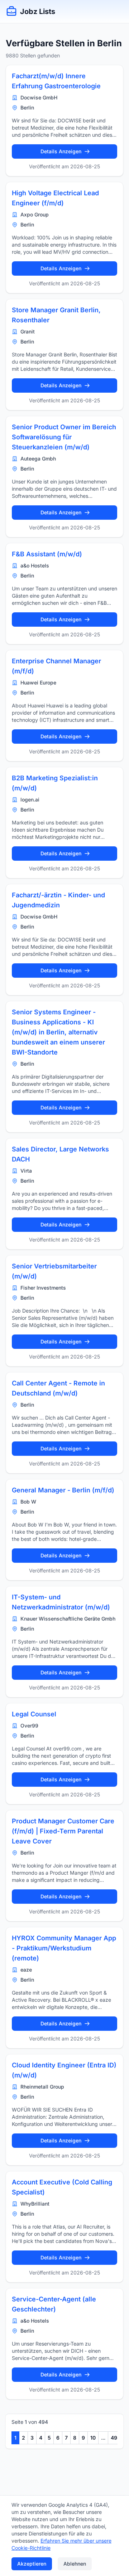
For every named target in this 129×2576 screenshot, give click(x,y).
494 (116, 2438)
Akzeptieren (32, 2564)
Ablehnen (75, 2564)
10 (93, 2438)
